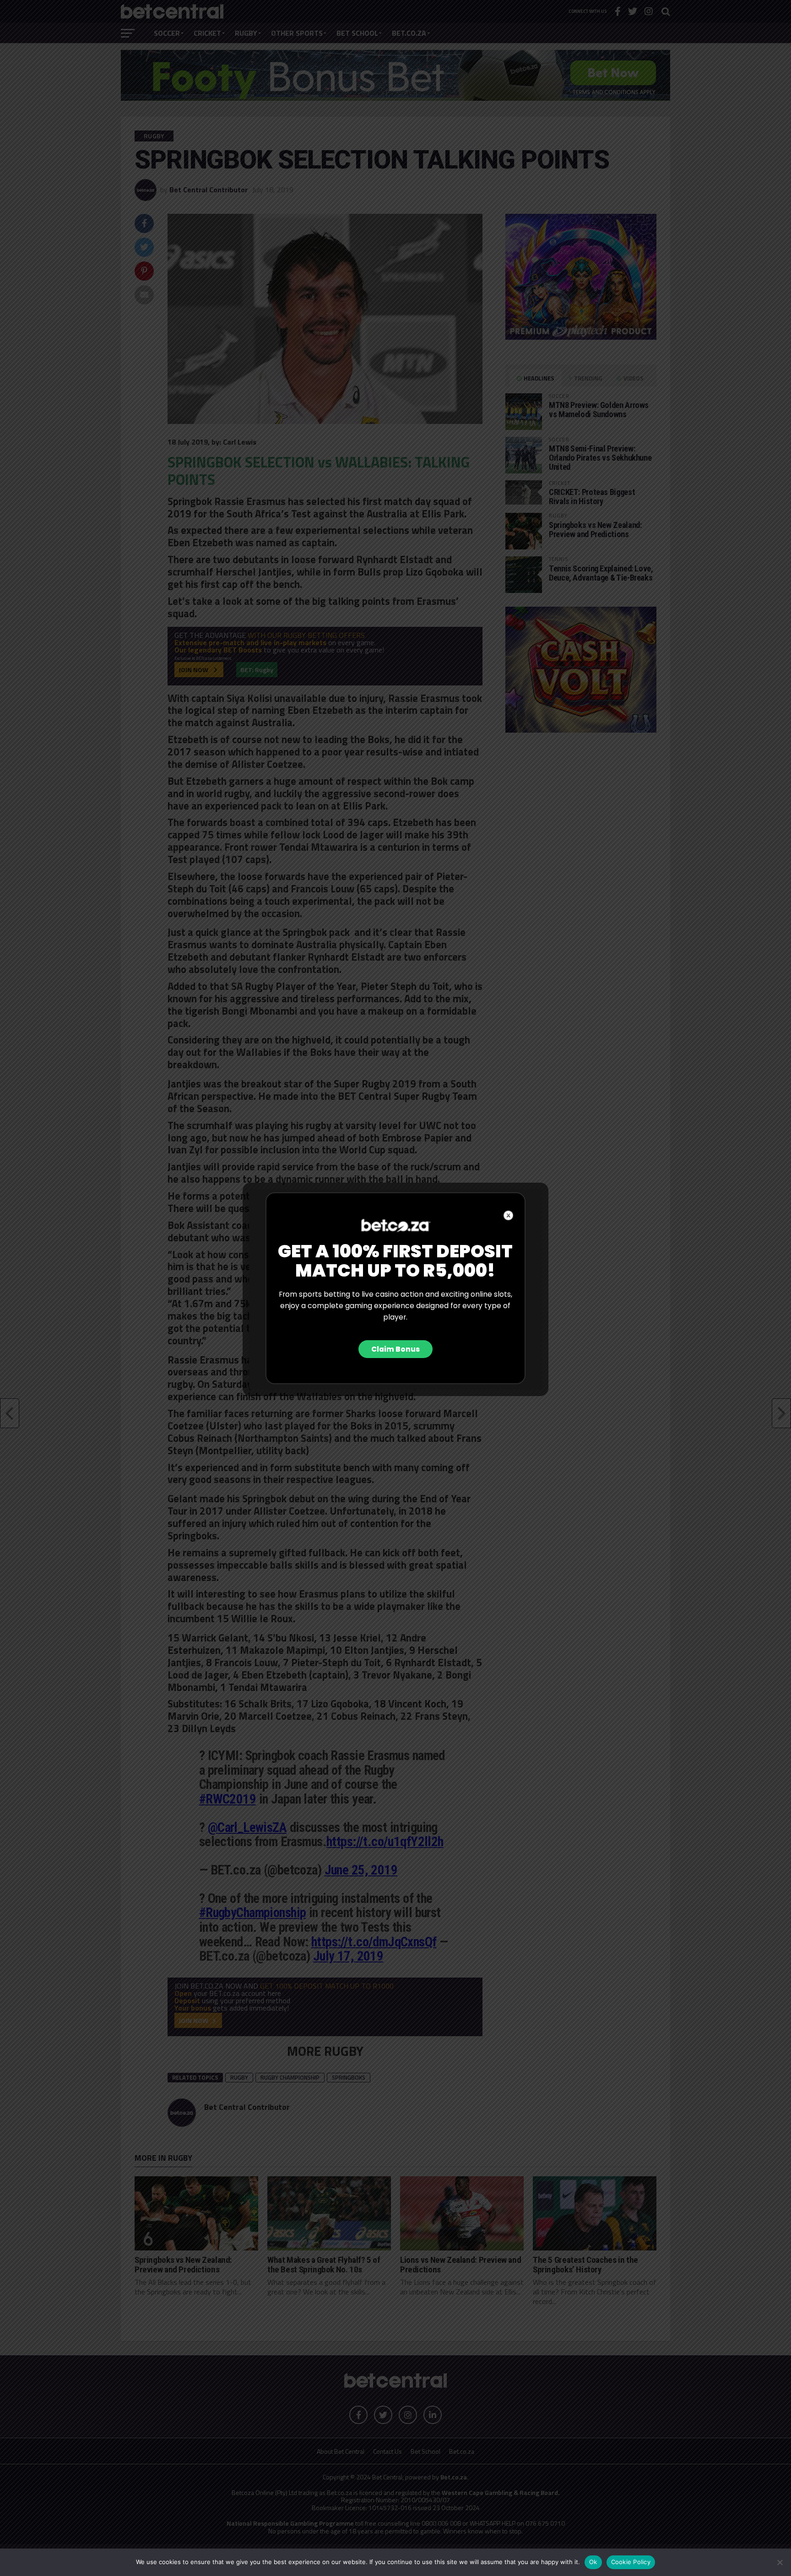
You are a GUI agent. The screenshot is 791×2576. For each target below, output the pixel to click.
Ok (593, 2562)
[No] (780, 2562)
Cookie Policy (631, 2562)
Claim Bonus (395, 1349)
